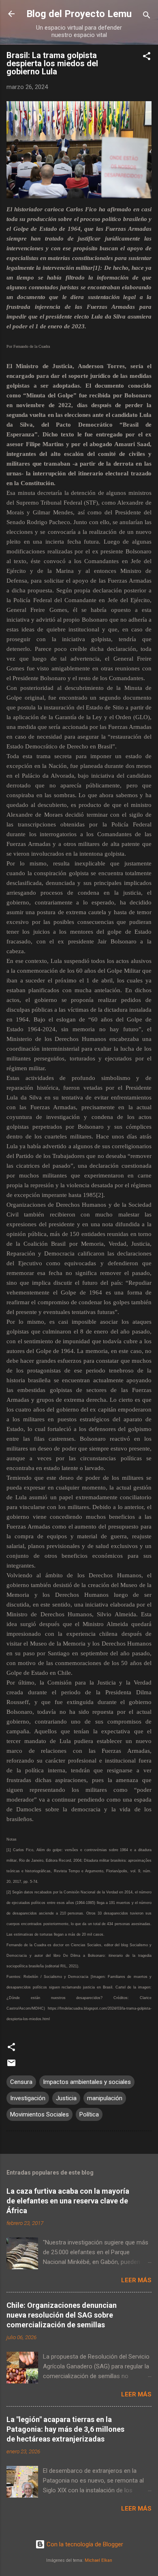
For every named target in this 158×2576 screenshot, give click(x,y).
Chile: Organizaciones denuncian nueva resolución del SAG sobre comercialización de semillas (62, 2315)
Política (89, 2114)
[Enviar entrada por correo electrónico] (11, 2066)
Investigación (28, 2098)
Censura (21, 2082)
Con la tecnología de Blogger (84, 2544)
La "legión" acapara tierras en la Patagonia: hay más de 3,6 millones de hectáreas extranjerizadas (65, 2429)
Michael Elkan (98, 2560)
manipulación (105, 2098)
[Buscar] (147, 16)
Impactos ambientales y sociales (87, 2082)
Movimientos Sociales (39, 2114)
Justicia (66, 2098)
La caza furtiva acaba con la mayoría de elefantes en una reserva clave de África (68, 2201)
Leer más (136, 2280)
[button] (147, 57)
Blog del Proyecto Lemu (79, 14)
